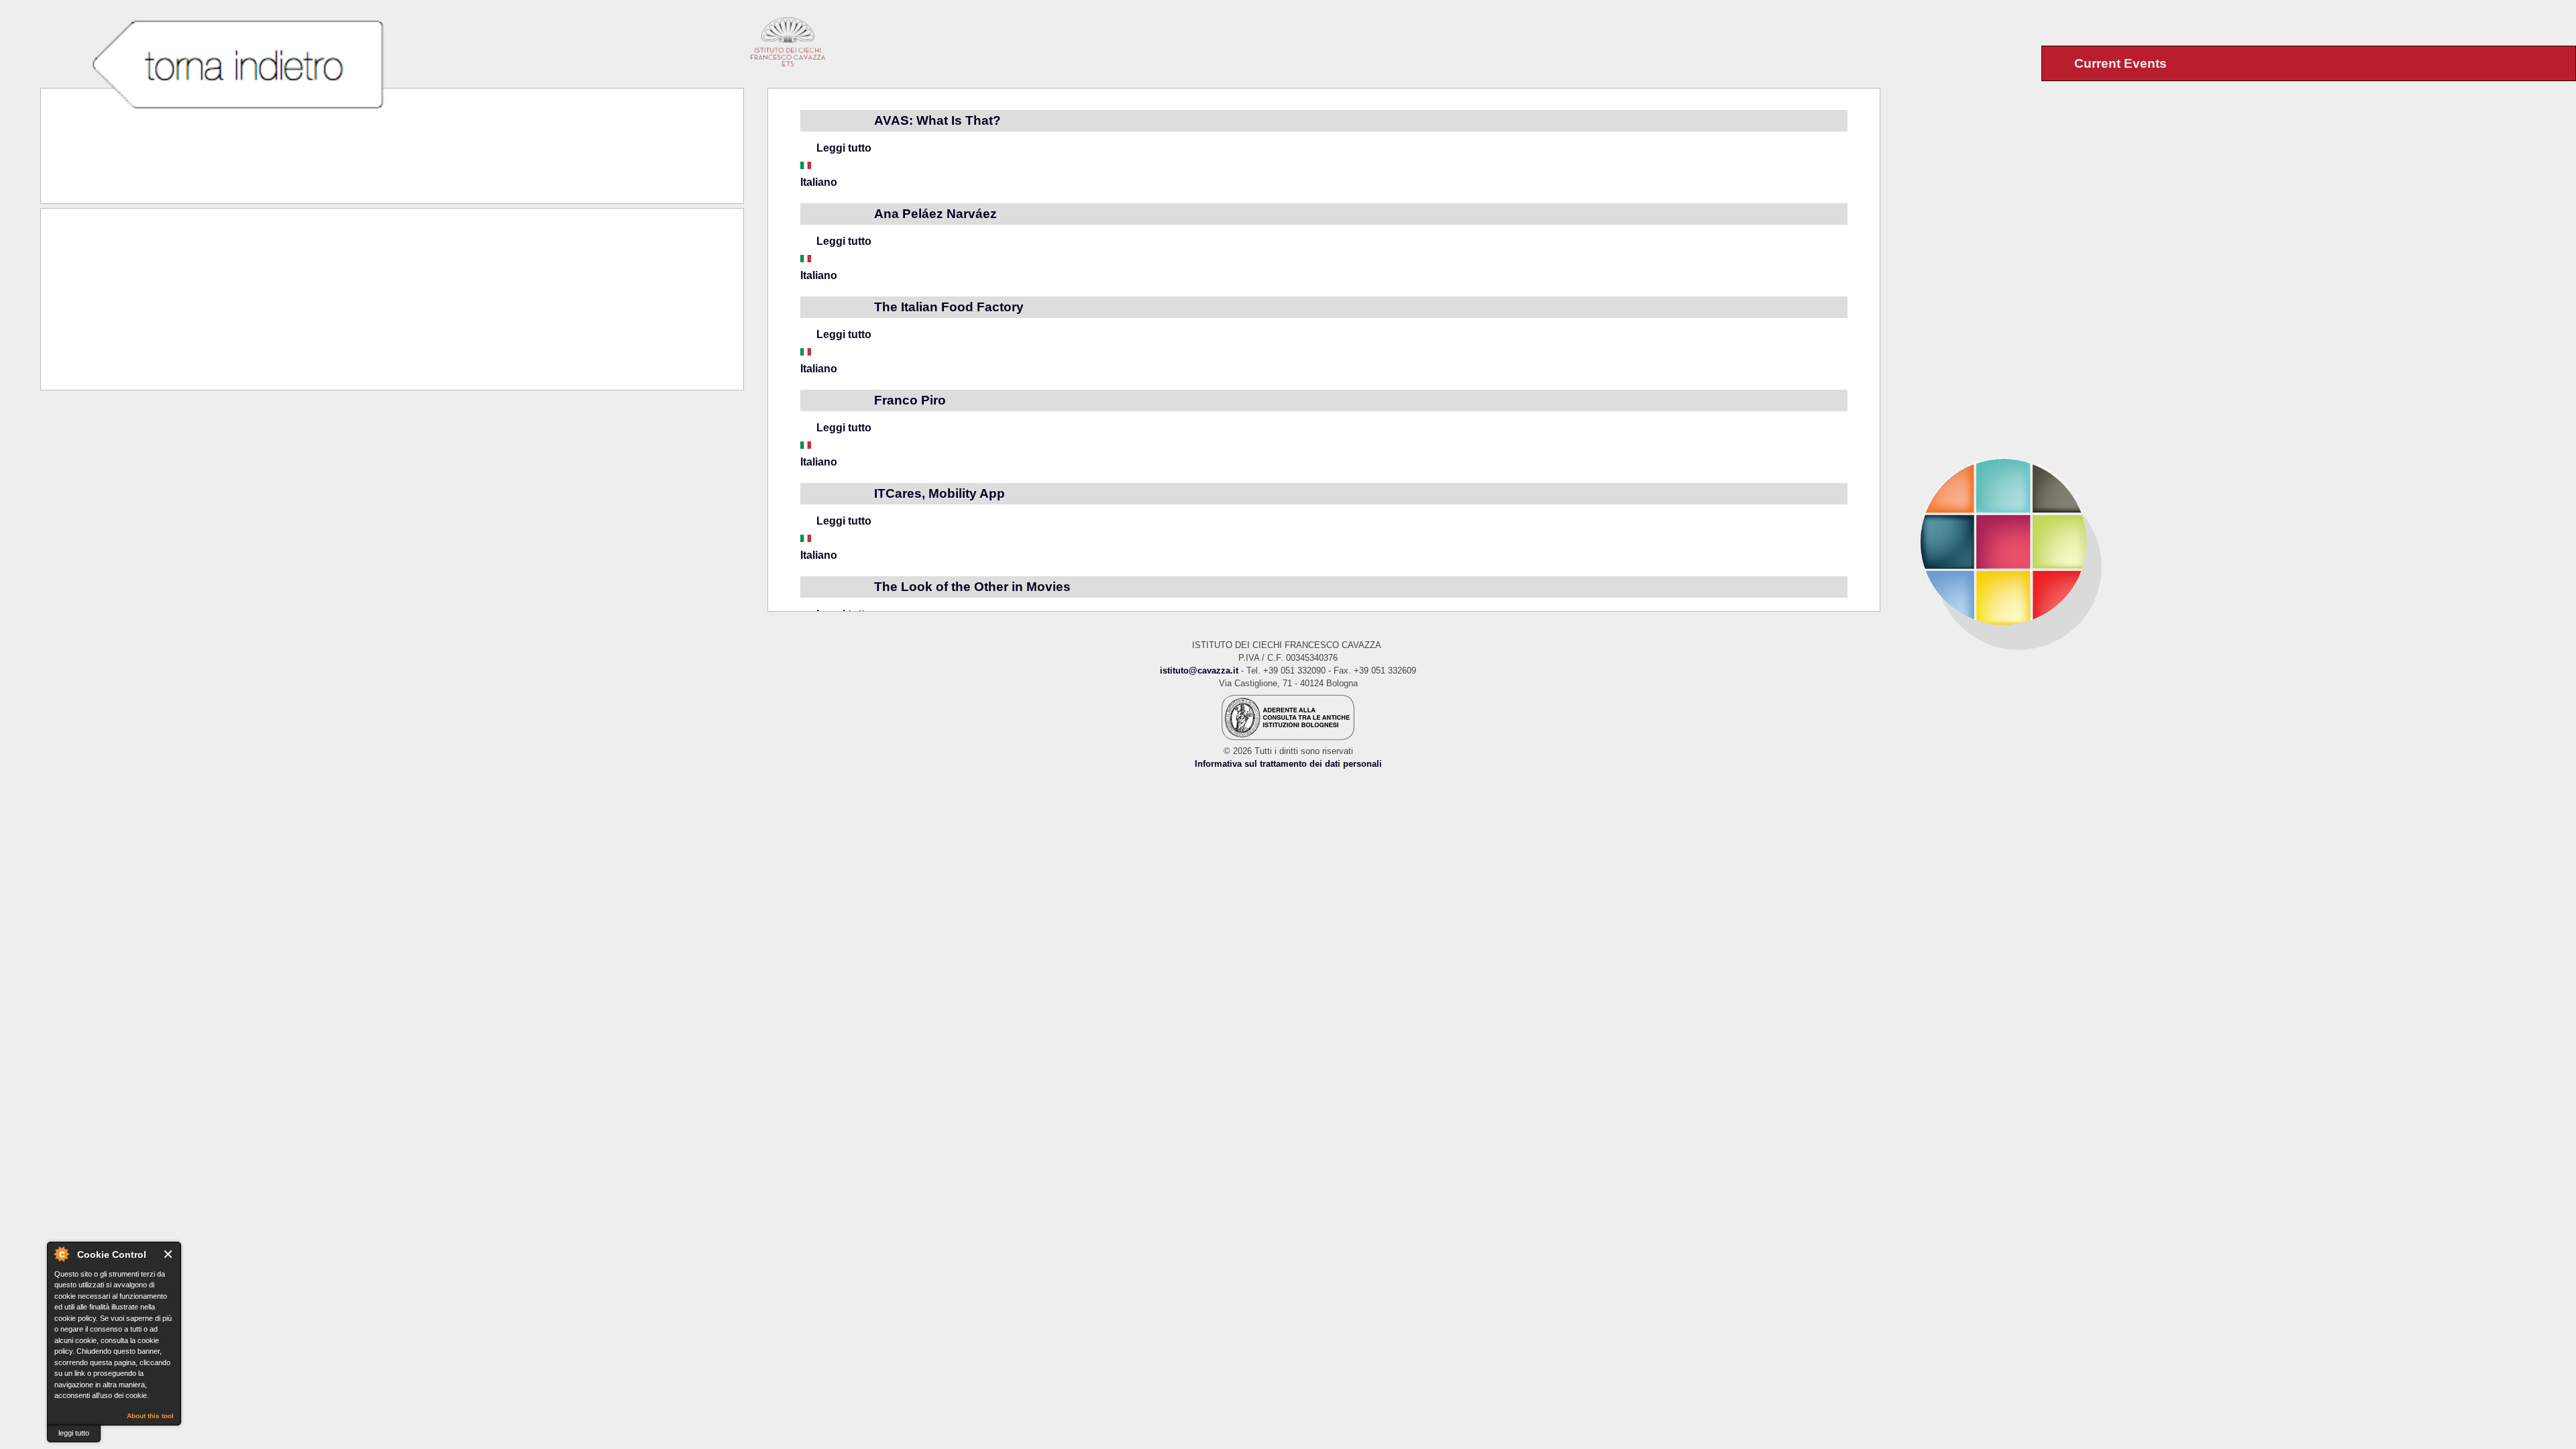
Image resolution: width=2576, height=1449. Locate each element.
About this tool (150, 1416)
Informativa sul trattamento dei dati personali (1288, 764)
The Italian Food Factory (949, 307)
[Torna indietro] (237, 66)
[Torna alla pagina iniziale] (2228, 541)
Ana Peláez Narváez (935, 214)
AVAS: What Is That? (937, 120)
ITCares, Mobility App (940, 493)
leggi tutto (74, 1433)
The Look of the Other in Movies (972, 587)
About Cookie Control (61, 1254)
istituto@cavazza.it (1199, 670)
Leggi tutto (844, 148)
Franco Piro (910, 400)
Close (169, 1254)
